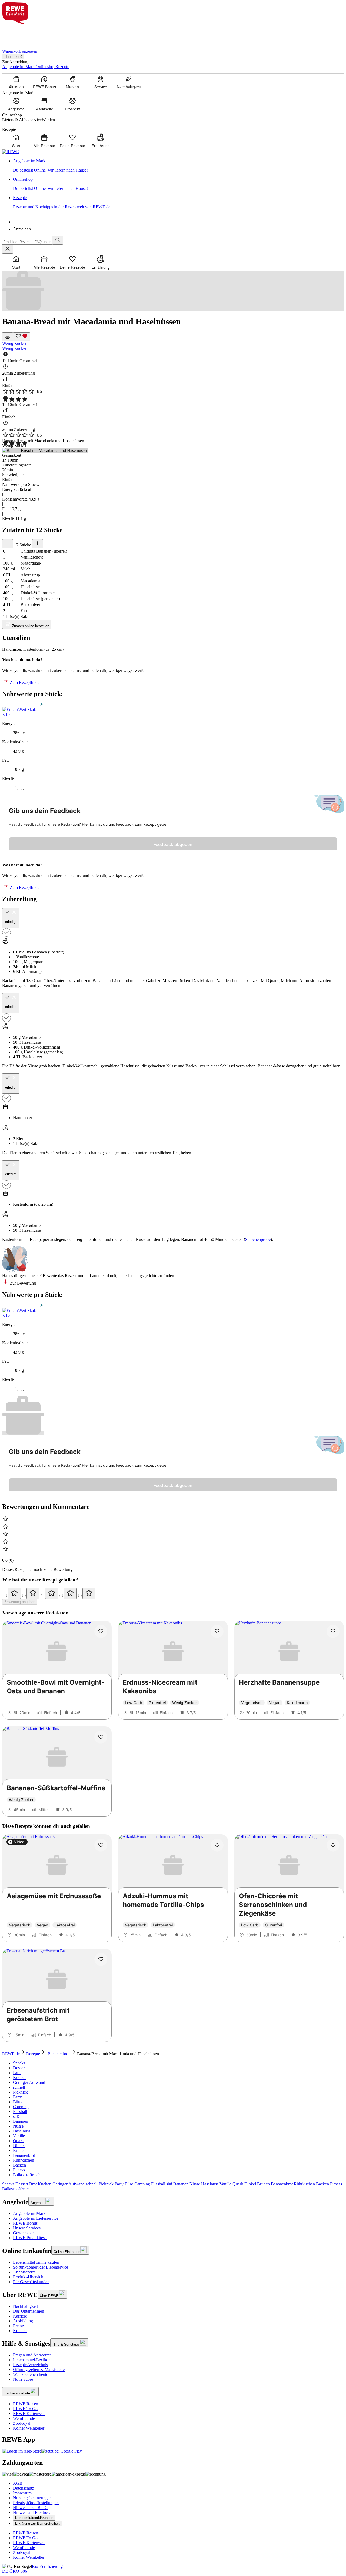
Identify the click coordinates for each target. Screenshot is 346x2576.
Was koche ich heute (31, 2374)
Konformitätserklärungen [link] (34, 2518)
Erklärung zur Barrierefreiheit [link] (37, 2523)
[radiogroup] (173, 1593)
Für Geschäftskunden (31, 2282)
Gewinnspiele (25, 2233)
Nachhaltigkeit (25, 2306)
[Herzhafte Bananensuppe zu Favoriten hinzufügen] (333, 1631)
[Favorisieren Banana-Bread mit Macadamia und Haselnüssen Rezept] (22, 337)
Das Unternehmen (29, 2311)
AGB (18, 2483)
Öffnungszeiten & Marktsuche (39, 2370)
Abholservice (24, 2272)
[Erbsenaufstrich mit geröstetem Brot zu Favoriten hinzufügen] (101, 1959)
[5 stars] (89, 1593)
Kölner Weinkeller (29, 2428)
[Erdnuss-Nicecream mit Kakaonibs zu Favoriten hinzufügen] (217, 1631)
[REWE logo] (11, 152)
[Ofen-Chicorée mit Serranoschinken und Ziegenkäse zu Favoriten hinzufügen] (333, 1845)
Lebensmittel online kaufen (36, 2262)
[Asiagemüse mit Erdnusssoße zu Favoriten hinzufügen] (101, 1845)
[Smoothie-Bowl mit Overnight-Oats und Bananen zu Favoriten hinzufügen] (101, 1631)
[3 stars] (52, 1593)
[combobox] (27, 242)
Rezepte (33, 2054)
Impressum (22, 2493)
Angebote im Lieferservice (36, 2218)
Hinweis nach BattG (30, 2508)
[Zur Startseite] (21, 33)
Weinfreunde (24, 2418)
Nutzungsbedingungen (32, 2498)
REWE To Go (25, 2409)
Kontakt (20, 2331)
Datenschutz (24, 2488)
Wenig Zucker (14, 343)
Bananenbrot (59, 2054)
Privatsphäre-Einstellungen (36, 2503)
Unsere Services (27, 2228)
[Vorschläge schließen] (8, 249)
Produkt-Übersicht (29, 2277)
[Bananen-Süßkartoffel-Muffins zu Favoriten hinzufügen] (101, 1737)
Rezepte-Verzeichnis (30, 2365)
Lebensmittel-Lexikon (32, 2360)
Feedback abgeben (173, 844)
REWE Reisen (26, 2404)
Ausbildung (23, 2321)
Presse (18, 2326)
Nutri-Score (23, 2379)
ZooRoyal (22, 2423)
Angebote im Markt (30, 2213)
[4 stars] (70, 1593)
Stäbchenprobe (258, 1239)
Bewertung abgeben (20, 1602)
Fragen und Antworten (32, 2355)
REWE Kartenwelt (29, 2414)
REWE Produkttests (30, 2238)
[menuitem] (16, 82)
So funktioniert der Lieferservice (41, 2267)
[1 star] (14, 1593)
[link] (178, 166)
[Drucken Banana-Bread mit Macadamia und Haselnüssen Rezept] (8, 337)
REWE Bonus (25, 2223)
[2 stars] (33, 1593)
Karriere (20, 2316)
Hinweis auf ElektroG (32, 2512)
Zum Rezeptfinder (25, 682)
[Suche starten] (58, 240)
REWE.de (11, 2054)
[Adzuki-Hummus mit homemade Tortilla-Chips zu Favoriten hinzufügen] (217, 1845)
